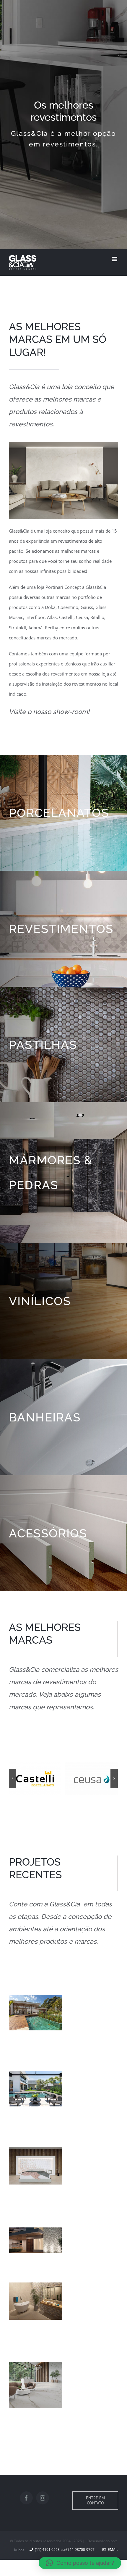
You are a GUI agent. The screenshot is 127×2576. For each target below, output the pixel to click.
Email (112, 2550)
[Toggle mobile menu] (115, 259)
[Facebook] (26, 2498)
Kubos (19, 2550)
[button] (80, 2563)
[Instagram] (43, 2498)
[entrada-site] (63, 447)
